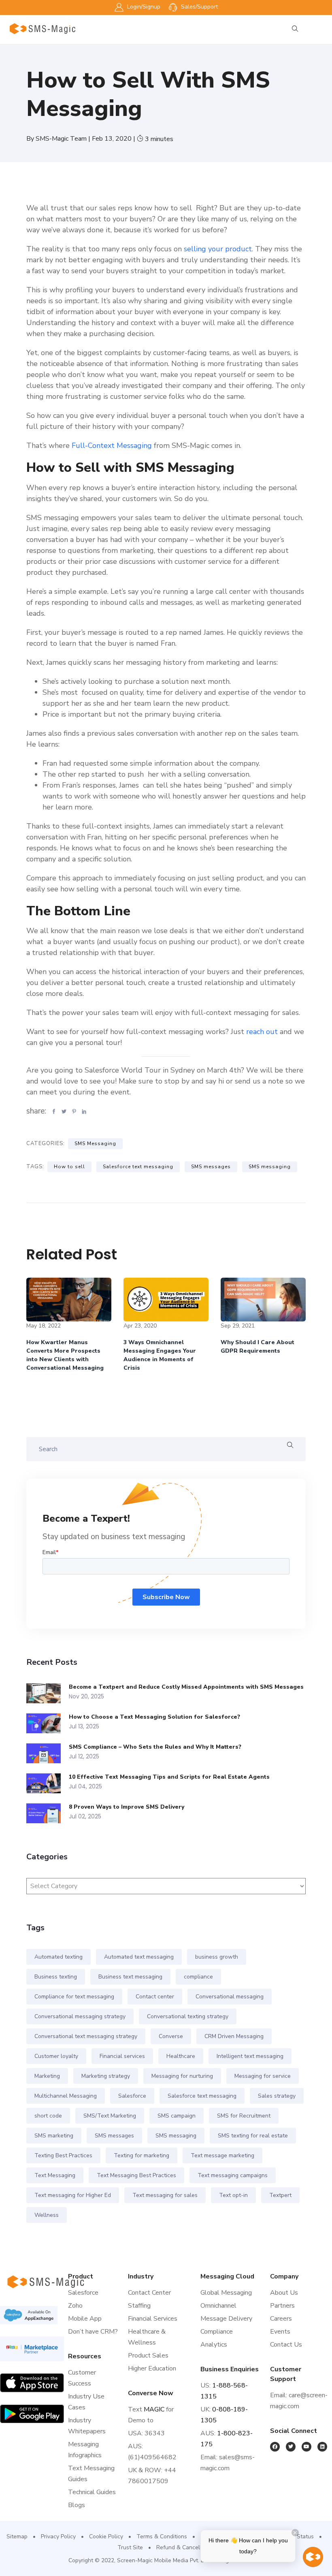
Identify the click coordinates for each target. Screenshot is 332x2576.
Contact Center (149, 2293)
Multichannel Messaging (66, 2096)
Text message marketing (222, 2155)
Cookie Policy (106, 2536)
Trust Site (130, 2547)
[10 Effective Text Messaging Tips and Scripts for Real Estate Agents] (48, 1783)
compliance (198, 1977)
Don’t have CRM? (93, 2332)
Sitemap (17, 2536)
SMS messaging (270, 1167)
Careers (281, 2319)
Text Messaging (55, 2175)
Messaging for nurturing (182, 2076)
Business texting (56, 1977)
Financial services (122, 2056)
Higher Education (152, 2368)
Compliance (217, 2332)
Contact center (155, 1997)
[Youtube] (306, 2447)
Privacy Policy (58, 2536)
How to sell (69, 1167)
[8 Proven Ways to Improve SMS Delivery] (48, 1813)
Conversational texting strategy (188, 2016)
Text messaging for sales (165, 2195)
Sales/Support (199, 7)
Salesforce (132, 2096)
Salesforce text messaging (138, 1167)
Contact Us (286, 2345)
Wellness (47, 2215)
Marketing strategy (106, 2076)
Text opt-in (233, 2195)
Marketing (47, 2076)
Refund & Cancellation (185, 2547)
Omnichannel (218, 2306)
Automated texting (59, 1957)
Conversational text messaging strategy (86, 2036)
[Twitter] (291, 2447)
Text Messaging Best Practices (136, 2175)
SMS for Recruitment (244, 2116)
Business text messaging (130, 1977)
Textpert (280, 2195)
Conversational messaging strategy (80, 2016)
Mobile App (85, 2319)
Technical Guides (92, 2492)
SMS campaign (177, 2116)
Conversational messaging (230, 1997)
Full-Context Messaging (112, 445)
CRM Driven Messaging (234, 2036)
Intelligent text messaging (250, 2056)
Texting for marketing (142, 2155)
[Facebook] (275, 2447)
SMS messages (211, 1167)
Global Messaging (226, 2293)
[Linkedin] (322, 2447)
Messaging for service (263, 2076)
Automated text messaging (139, 1957)
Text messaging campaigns (233, 2175)
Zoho (75, 2306)
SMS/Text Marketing (110, 2116)
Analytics (214, 2345)
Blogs (77, 2505)
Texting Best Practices (63, 2155)
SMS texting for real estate (253, 2136)
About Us (284, 2293)
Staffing (139, 2306)
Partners (282, 2306)
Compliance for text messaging (74, 1997)
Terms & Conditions (162, 2536)
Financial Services (153, 2319)
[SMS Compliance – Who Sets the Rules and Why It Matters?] (48, 1753)
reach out (262, 1032)
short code (48, 2116)
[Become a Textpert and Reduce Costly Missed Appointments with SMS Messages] (48, 1693)
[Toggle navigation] (321, 33)
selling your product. (218, 249)
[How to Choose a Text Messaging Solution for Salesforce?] (48, 1723)
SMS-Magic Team (62, 139)
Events (280, 2332)
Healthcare (181, 2056)
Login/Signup (143, 7)
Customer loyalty (56, 2056)
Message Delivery (226, 2319)
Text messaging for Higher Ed (73, 2195)
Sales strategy (277, 2096)
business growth (217, 1957)
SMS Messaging (95, 1143)
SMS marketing (54, 2136)
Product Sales (148, 2355)
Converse (171, 2036)
